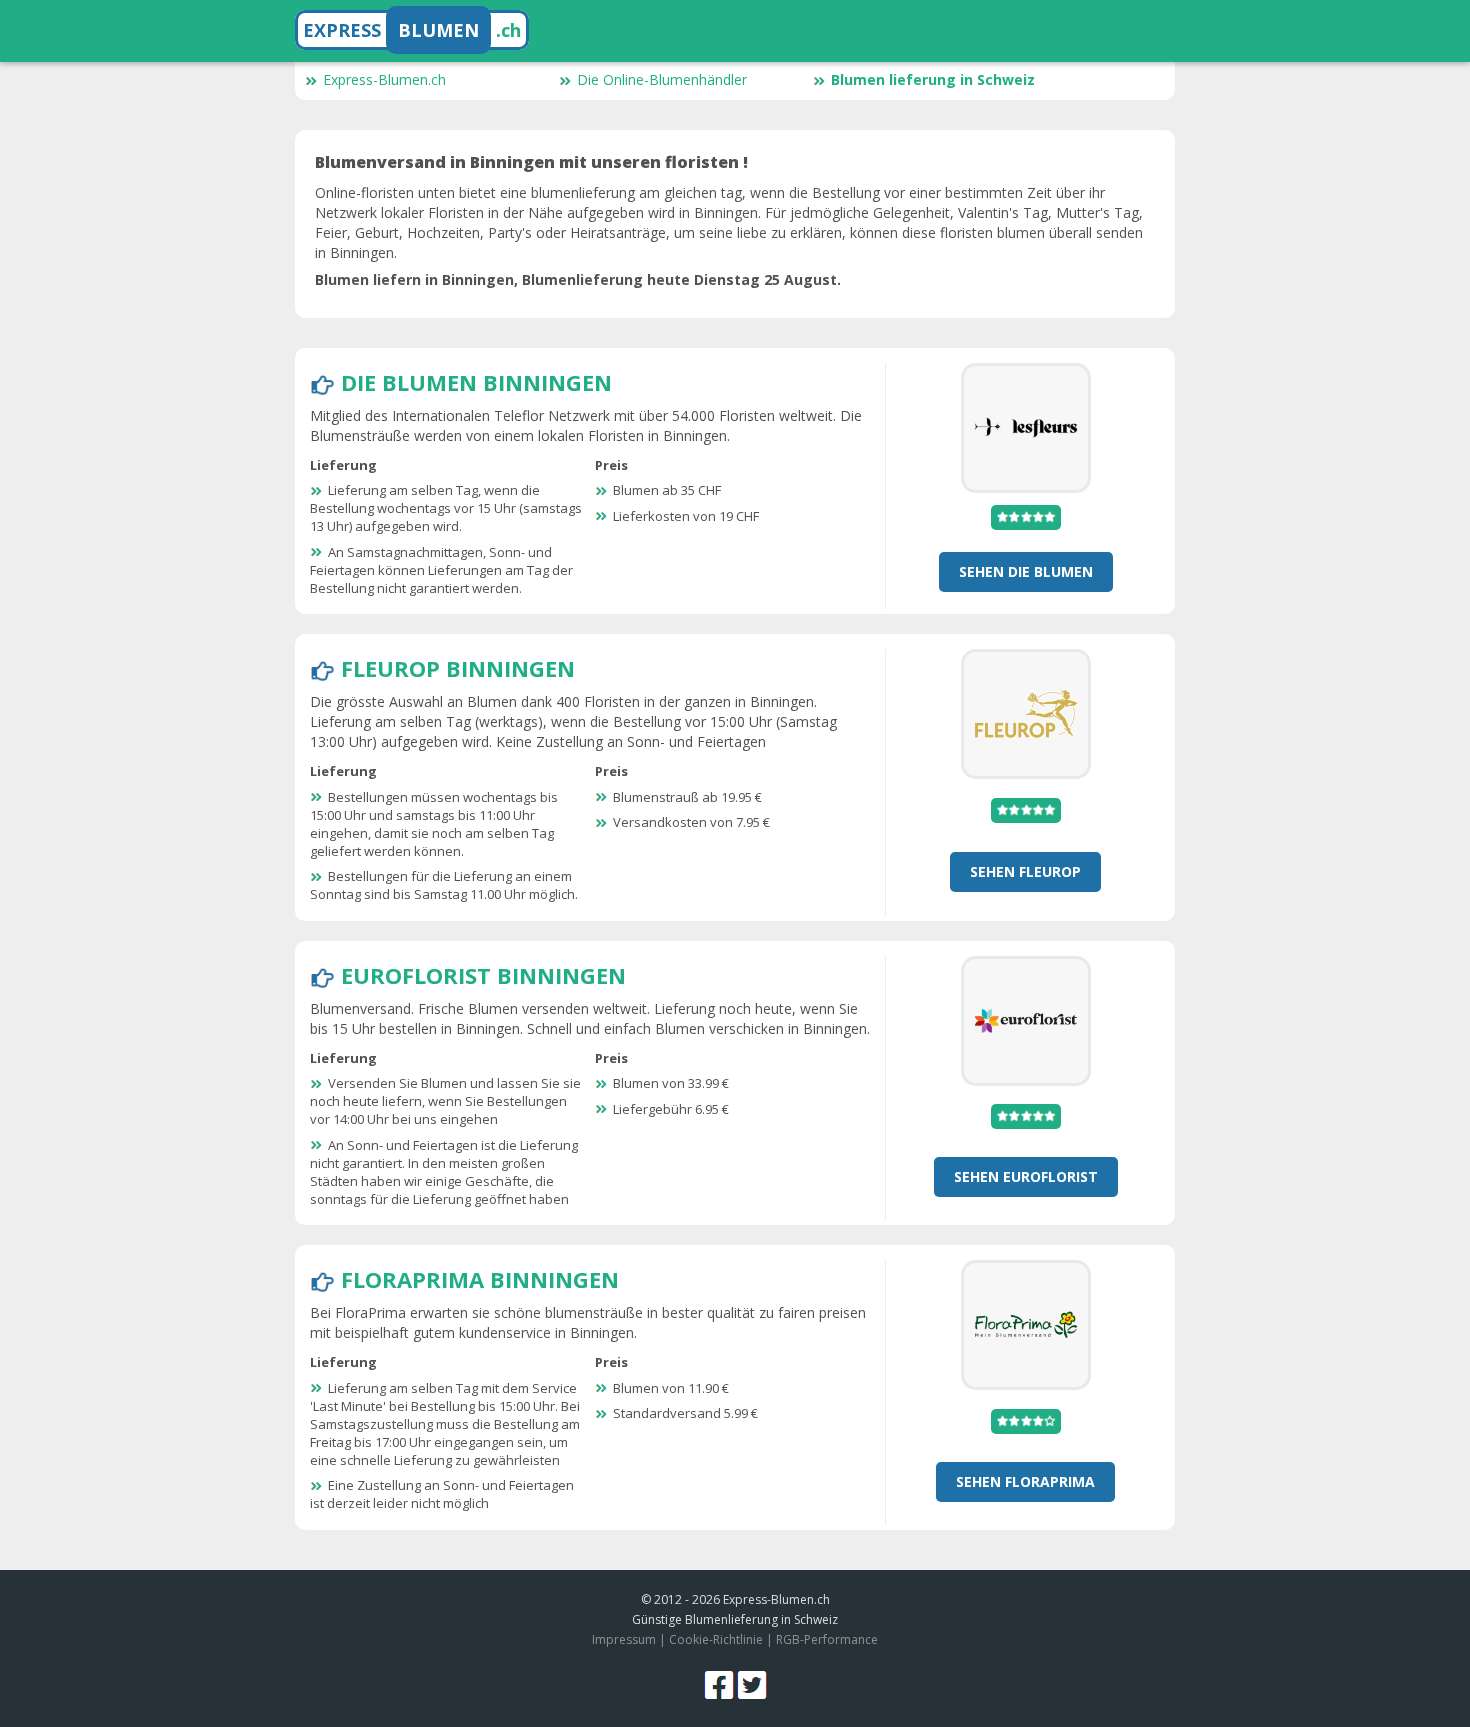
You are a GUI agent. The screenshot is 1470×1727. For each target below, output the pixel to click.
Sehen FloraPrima (1025, 1481)
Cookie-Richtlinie (716, 1639)
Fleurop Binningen (458, 668)
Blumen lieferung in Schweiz (933, 79)
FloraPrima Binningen (480, 1279)
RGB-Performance (827, 1639)
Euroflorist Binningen (483, 975)
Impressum (624, 1639)
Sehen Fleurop (1025, 871)
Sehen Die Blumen (1026, 571)
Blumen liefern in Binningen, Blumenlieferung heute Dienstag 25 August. (578, 279)
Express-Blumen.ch (384, 79)
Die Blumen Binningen (476, 382)
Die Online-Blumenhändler (662, 79)
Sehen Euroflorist (1026, 1176)
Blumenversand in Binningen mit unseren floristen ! (531, 162)
